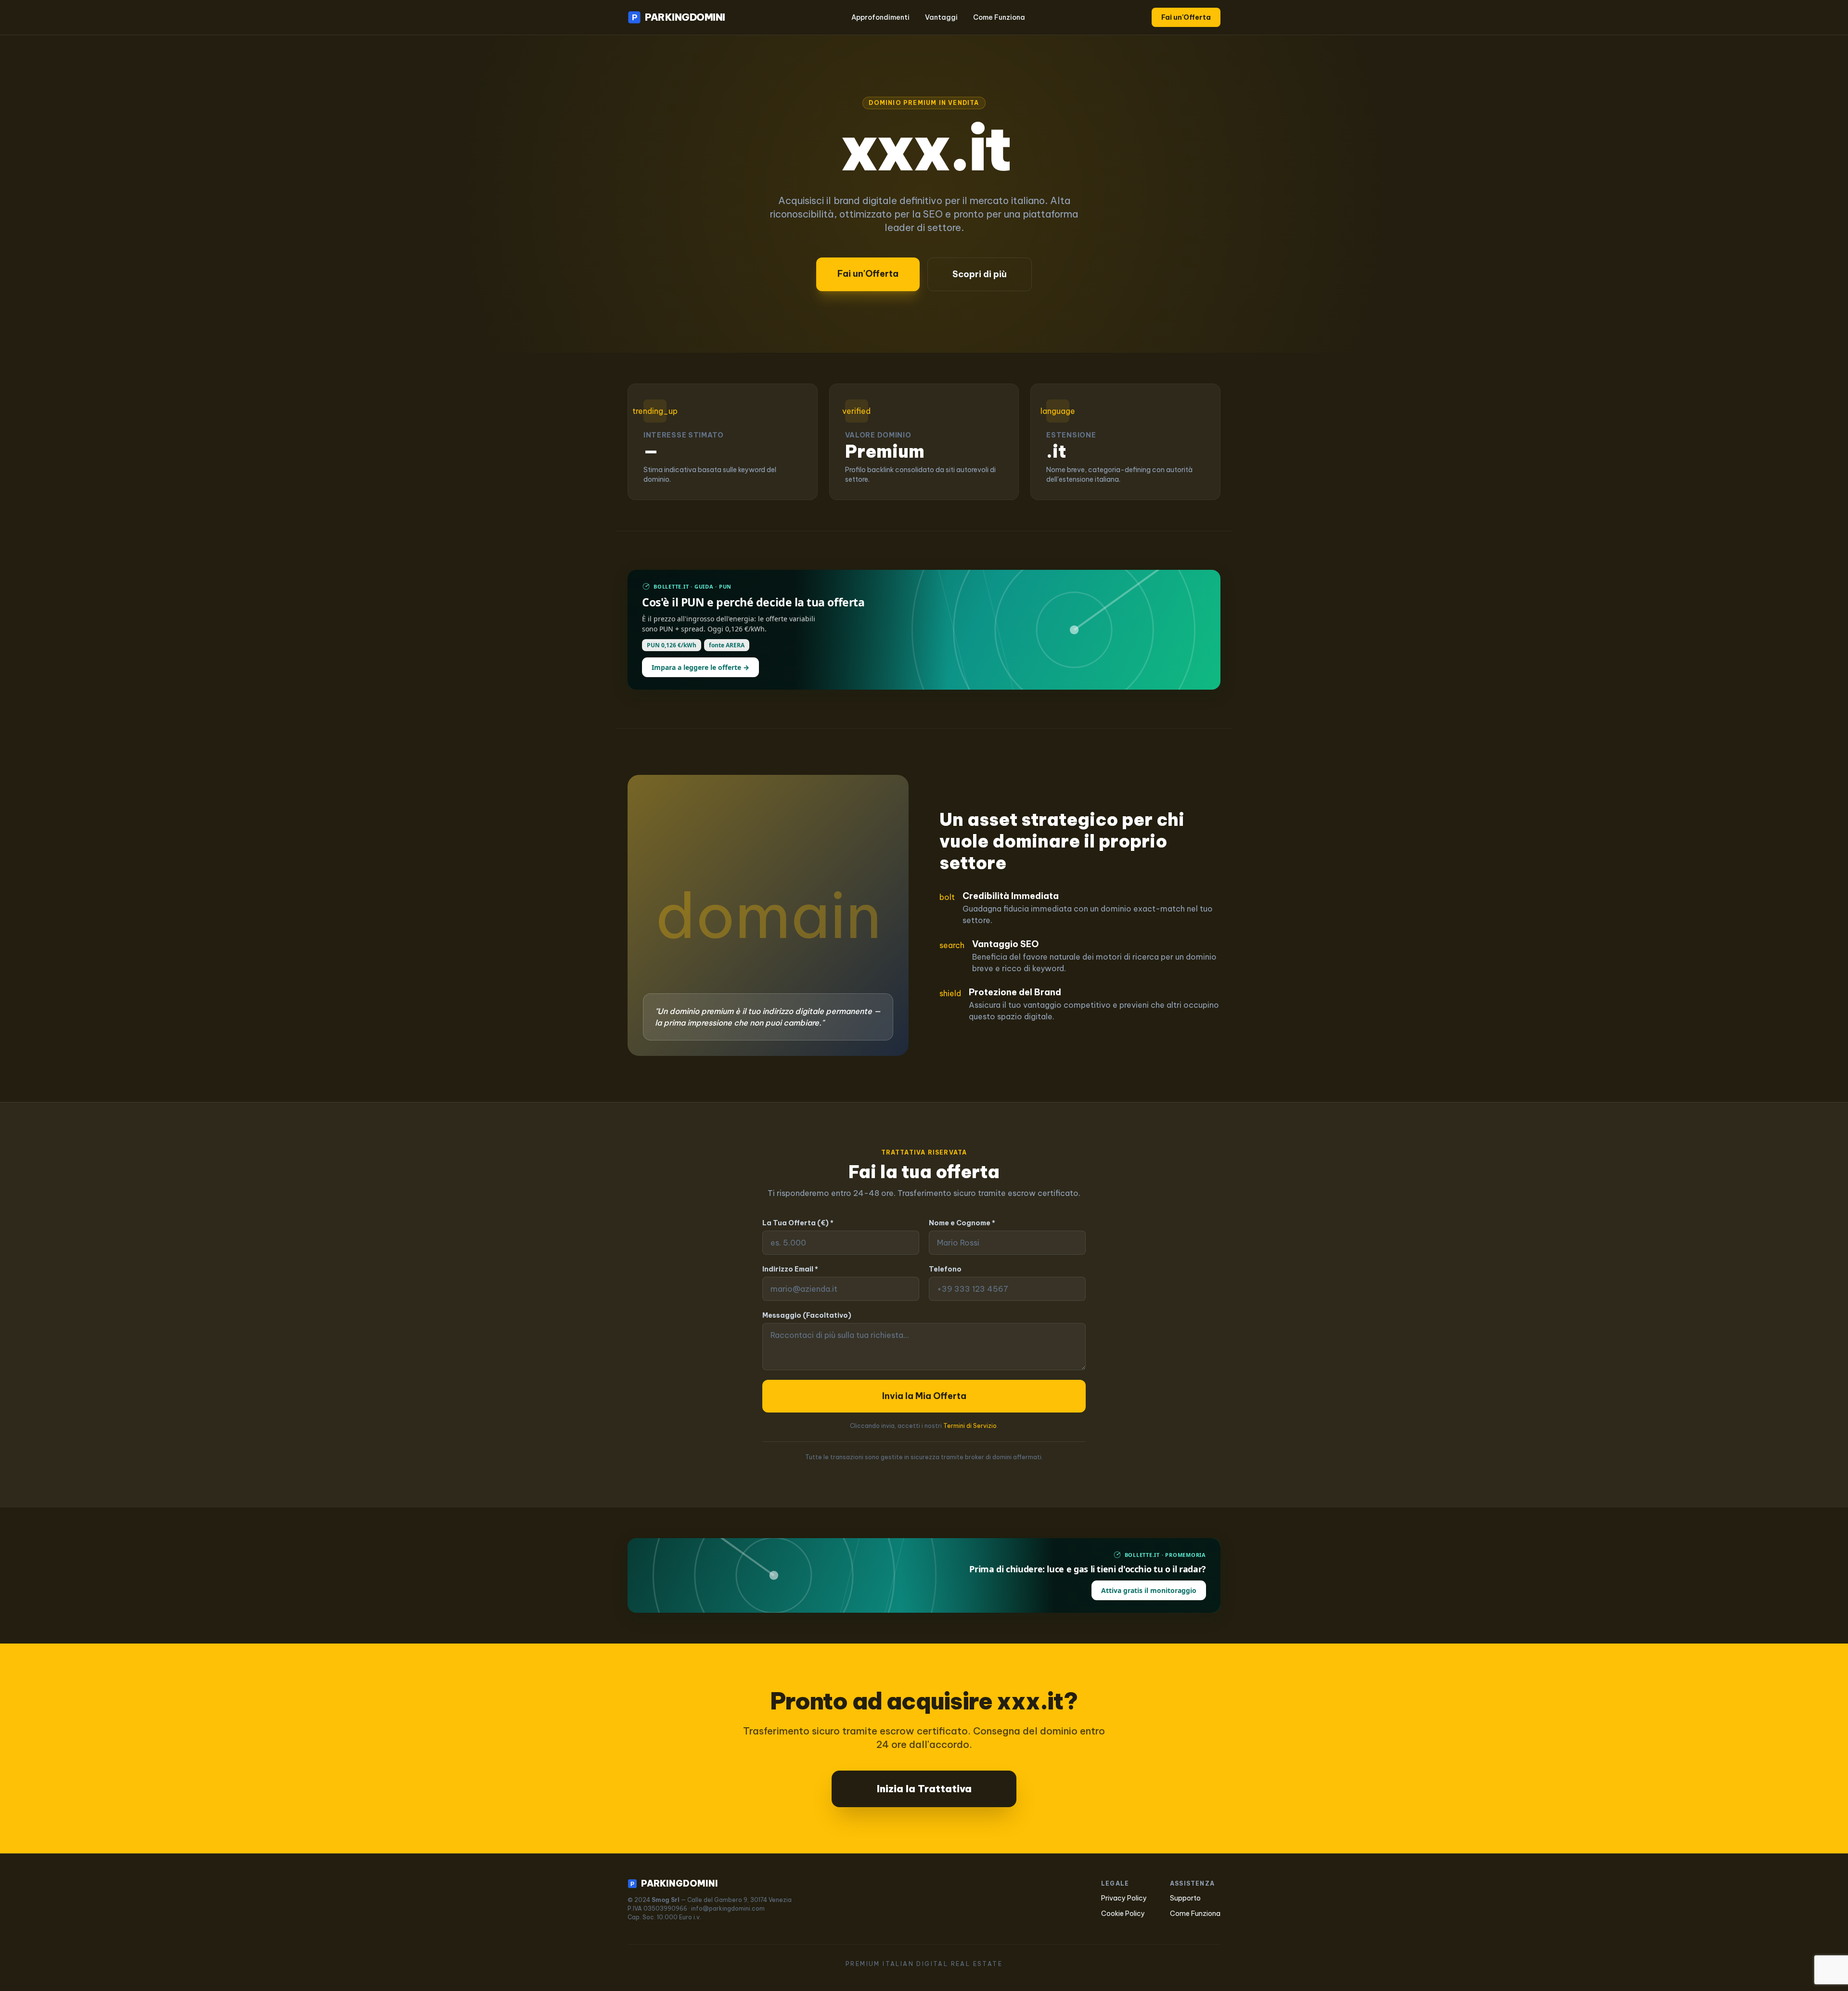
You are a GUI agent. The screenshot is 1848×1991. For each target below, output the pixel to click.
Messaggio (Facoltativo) (807, 1315)
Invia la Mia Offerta (924, 1396)
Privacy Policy (1124, 1898)
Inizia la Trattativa (924, 1789)
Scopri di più (980, 274)
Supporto (1185, 1898)
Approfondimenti (880, 17)
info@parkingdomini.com (728, 1908)
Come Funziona (999, 17)
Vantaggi (941, 17)
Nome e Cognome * (962, 1223)
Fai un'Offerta (1186, 17)
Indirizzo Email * (790, 1269)
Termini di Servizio (970, 1426)
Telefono (945, 1269)
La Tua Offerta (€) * (798, 1223)
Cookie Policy (1123, 1914)
